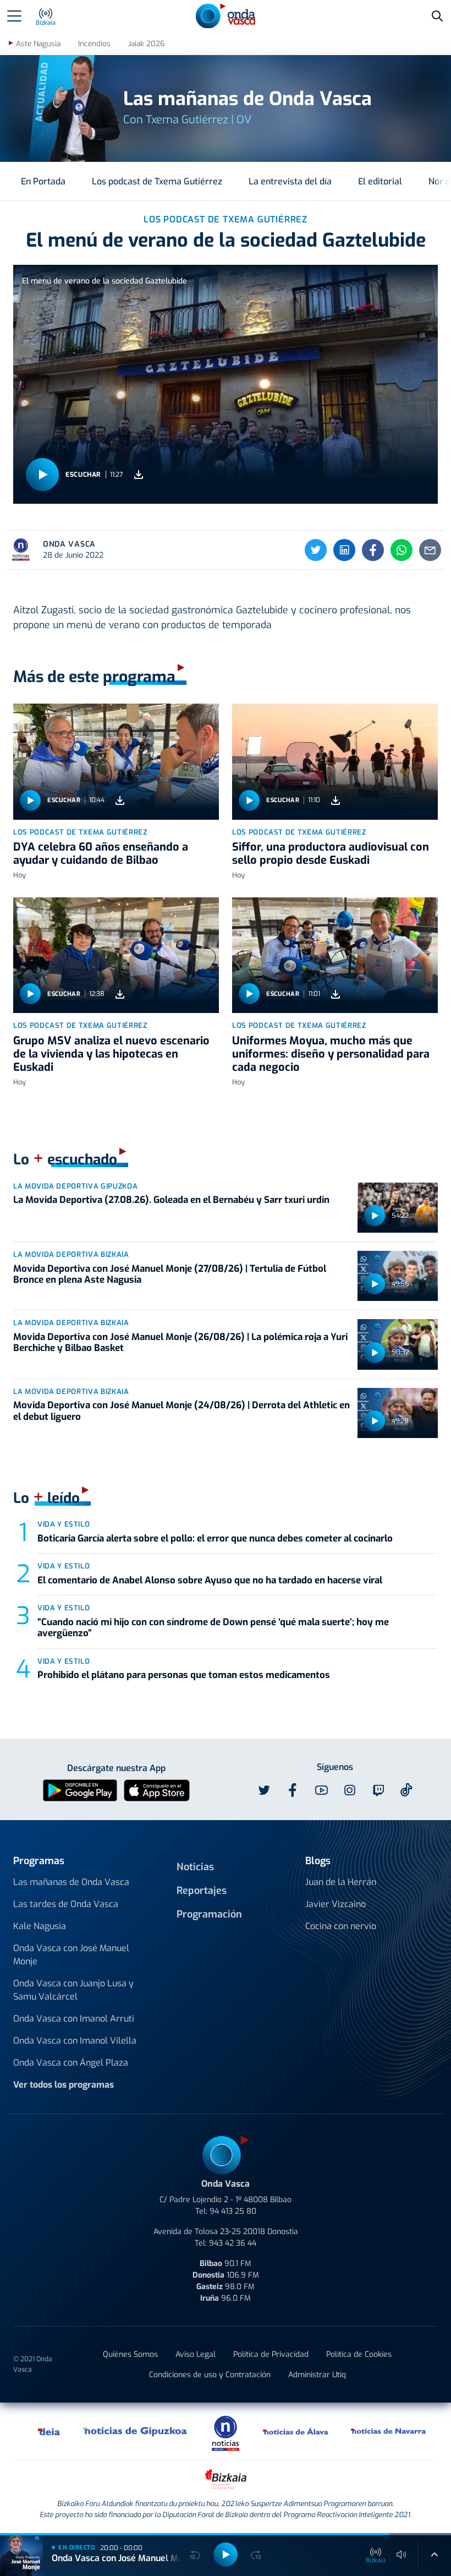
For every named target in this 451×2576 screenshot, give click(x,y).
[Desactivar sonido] (402, 2555)
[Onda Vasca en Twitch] (378, 1790)
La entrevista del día (290, 181)
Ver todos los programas (64, 2085)
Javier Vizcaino (335, 1904)
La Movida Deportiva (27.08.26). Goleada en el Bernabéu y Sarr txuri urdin (171, 1200)
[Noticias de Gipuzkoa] (136, 2431)
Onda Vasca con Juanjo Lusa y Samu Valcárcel (73, 1990)
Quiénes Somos (130, 2354)
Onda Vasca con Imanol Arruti (74, 2019)
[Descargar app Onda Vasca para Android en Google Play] (80, 1790)
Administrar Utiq (317, 2375)
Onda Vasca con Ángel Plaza (71, 2063)
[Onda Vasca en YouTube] (321, 1790)
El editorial (380, 181)
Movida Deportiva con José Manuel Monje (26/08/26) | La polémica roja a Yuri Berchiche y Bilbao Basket (180, 1343)
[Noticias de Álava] (296, 2431)
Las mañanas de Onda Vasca (71, 1882)
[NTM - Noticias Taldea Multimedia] (226, 2433)
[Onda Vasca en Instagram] (350, 1790)
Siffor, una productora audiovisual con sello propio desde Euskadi (331, 854)
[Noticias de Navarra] (389, 2431)
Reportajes (202, 1891)
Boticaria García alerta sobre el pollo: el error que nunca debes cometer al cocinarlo (215, 1538)
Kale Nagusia (40, 1926)
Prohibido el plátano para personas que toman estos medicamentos (184, 1675)
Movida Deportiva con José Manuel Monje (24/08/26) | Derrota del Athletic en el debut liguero (182, 1411)
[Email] (430, 550)
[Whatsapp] (402, 550)
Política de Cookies (359, 2354)
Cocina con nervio (341, 1926)
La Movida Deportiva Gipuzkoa (75, 1186)
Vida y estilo (64, 1524)
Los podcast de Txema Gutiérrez (157, 181)
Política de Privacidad (271, 2354)
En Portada (43, 181)
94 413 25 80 (233, 2211)
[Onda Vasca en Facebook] (293, 1790)
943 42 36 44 (233, 2243)
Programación (209, 1914)
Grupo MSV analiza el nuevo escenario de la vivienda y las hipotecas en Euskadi (111, 1054)
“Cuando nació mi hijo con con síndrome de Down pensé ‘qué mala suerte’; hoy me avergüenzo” (213, 1628)
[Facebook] (373, 550)
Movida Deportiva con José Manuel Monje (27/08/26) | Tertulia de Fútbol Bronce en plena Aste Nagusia (170, 1274)
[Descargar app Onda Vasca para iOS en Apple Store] (157, 1790)
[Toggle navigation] (14, 16)
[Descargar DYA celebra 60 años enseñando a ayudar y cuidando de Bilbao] (120, 800)
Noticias (195, 1867)
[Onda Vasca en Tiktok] (406, 1790)
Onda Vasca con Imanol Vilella (75, 2041)
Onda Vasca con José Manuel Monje (71, 1955)
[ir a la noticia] (116, 761)
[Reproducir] (42, 475)
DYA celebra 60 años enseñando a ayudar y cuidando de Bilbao (101, 854)
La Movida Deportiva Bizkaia (71, 1254)
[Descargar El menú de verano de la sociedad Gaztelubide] (139, 475)
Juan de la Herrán (341, 1882)
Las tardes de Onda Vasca (66, 1904)
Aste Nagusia (38, 44)
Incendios (94, 44)
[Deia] (50, 2431)
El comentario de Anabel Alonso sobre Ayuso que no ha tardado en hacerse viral (210, 1580)
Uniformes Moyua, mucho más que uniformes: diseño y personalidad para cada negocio (331, 1054)
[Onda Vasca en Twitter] (264, 1790)
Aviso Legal (196, 2354)
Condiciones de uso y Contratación (210, 2375)
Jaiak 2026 (146, 44)
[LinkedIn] (344, 550)
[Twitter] (316, 550)
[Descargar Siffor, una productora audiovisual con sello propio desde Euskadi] (335, 800)
